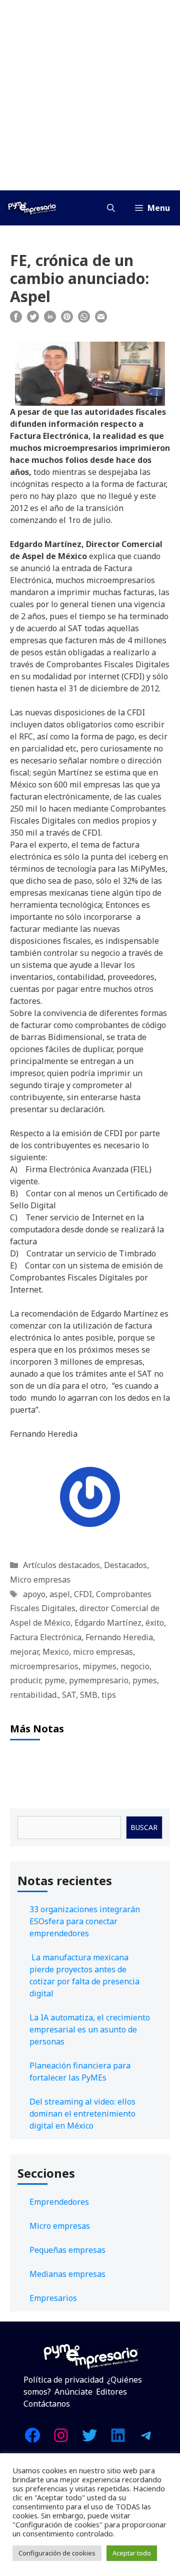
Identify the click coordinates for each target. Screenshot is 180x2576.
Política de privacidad (63, 2380)
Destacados (125, 1565)
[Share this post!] (16, 320)
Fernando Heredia (119, 1637)
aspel (60, 1594)
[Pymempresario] (32, 208)
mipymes (99, 1666)
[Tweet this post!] (33, 320)
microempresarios (44, 1666)
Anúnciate (73, 2392)
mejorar (24, 1652)
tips (109, 1695)
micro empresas (103, 1652)
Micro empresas (40, 1580)
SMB (89, 1695)
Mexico (56, 1652)
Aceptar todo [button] (132, 2553)
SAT (69, 1695)
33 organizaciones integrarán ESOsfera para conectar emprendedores (85, 1921)
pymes (145, 1680)
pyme (55, 1680)
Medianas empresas (67, 2274)
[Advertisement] (90, 95)
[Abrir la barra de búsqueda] (111, 208)
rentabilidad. (34, 1695)
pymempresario (99, 1680)
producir (25, 1680)
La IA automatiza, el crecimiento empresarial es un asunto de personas (90, 2029)
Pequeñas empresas (67, 2250)
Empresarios (53, 2298)
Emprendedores (59, 2202)
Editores (111, 2392)
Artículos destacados (61, 1565)
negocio (135, 1666)
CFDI (83, 1594)
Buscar (144, 1827)
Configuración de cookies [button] (57, 2553)
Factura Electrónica (46, 1637)
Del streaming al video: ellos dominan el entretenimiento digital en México (82, 2114)
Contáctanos (47, 2404)
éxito (155, 1623)
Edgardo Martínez (108, 1623)
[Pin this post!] (67, 320)
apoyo (34, 1594)
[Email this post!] (101, 320)
